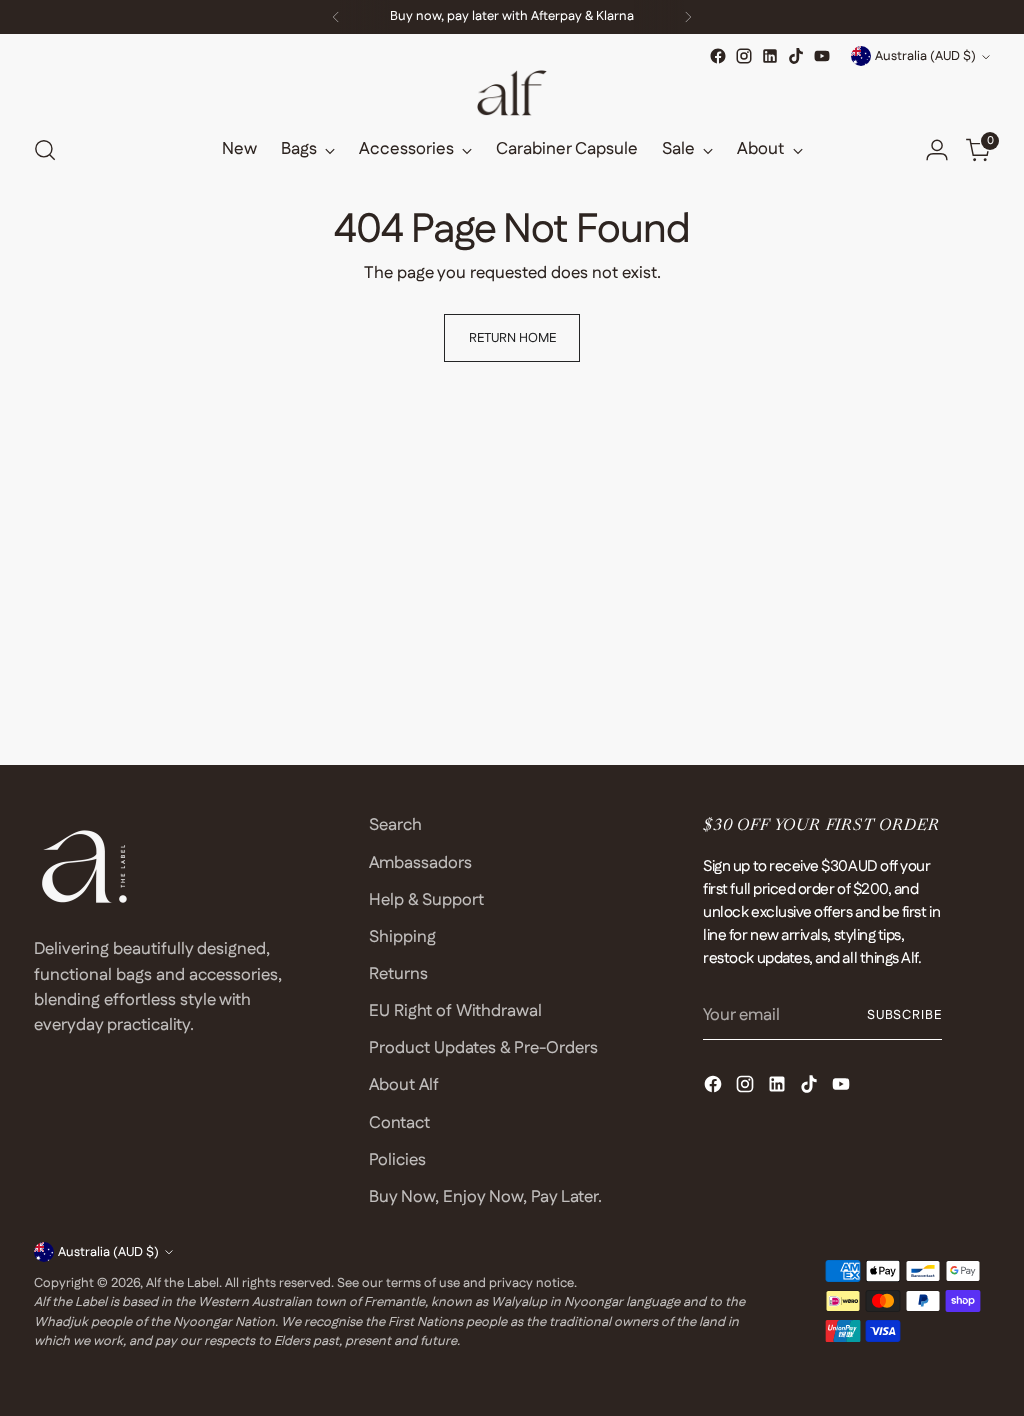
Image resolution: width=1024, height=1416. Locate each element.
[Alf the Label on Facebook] (718, 56)
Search (395, 825)
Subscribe (905, 1015)
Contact (399, 1123)
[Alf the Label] (512, 93)
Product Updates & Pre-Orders (483, 1048)
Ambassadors (420, 863)
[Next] (688, 17)
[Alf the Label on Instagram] (744, 56)
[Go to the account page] (937, 150)
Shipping (402, 937)
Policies (397, 1160)
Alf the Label (182, 1283)
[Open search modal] (45, 150)
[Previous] (336, 17)
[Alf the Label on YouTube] (822, 56)
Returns (398, 974)
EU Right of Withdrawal (455, 1011)
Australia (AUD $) (925, 56)
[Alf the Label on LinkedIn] (770, 56)
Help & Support (426, 900)
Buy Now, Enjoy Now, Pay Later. (485, 1197)
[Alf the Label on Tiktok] (796, 56)
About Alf (404, 1085)
